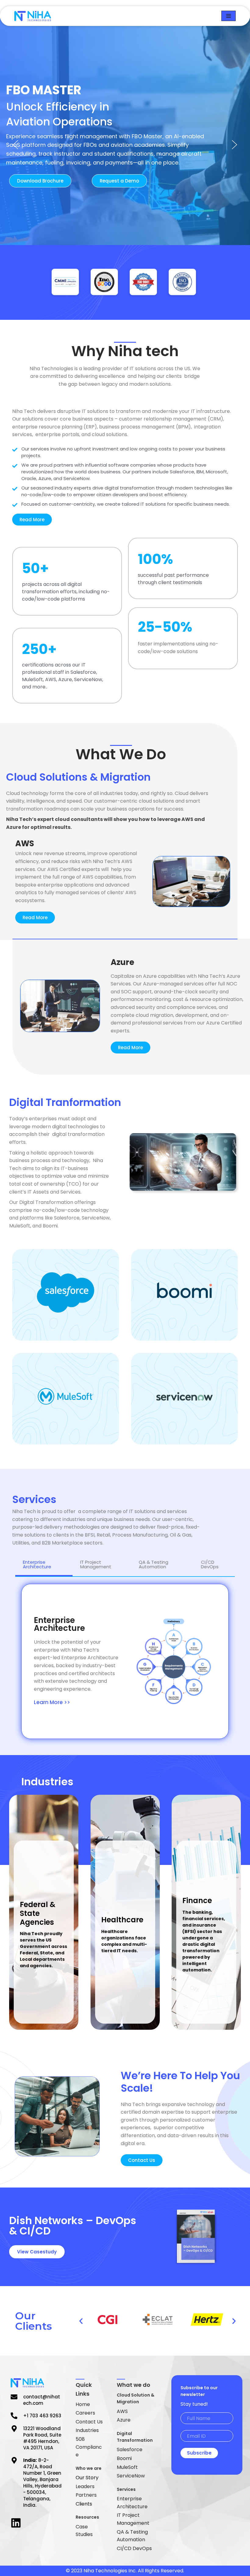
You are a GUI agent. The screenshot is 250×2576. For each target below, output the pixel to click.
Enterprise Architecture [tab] (37, 1564)
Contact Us (89, 2422)
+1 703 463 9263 (42, 2416)
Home (83, 2404)
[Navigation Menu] (229, 16)
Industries (87, 2430)
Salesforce (130, 2450)
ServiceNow (131, 2476)
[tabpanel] (125, 1661)
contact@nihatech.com (42, 2400)
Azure (124, 2420)
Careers (85, 2413)
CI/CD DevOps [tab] (210, 1564)
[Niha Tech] (33, 16)
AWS (122, 2411)
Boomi (124, 2458)
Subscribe (199, 2453)
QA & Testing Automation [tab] (154, 1564)
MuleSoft (127, 2467)
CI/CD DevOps (134, 2548)
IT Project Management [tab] (96, 1564)
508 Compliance (89, 2447)
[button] (16, 145)
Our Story (87, 2478)
